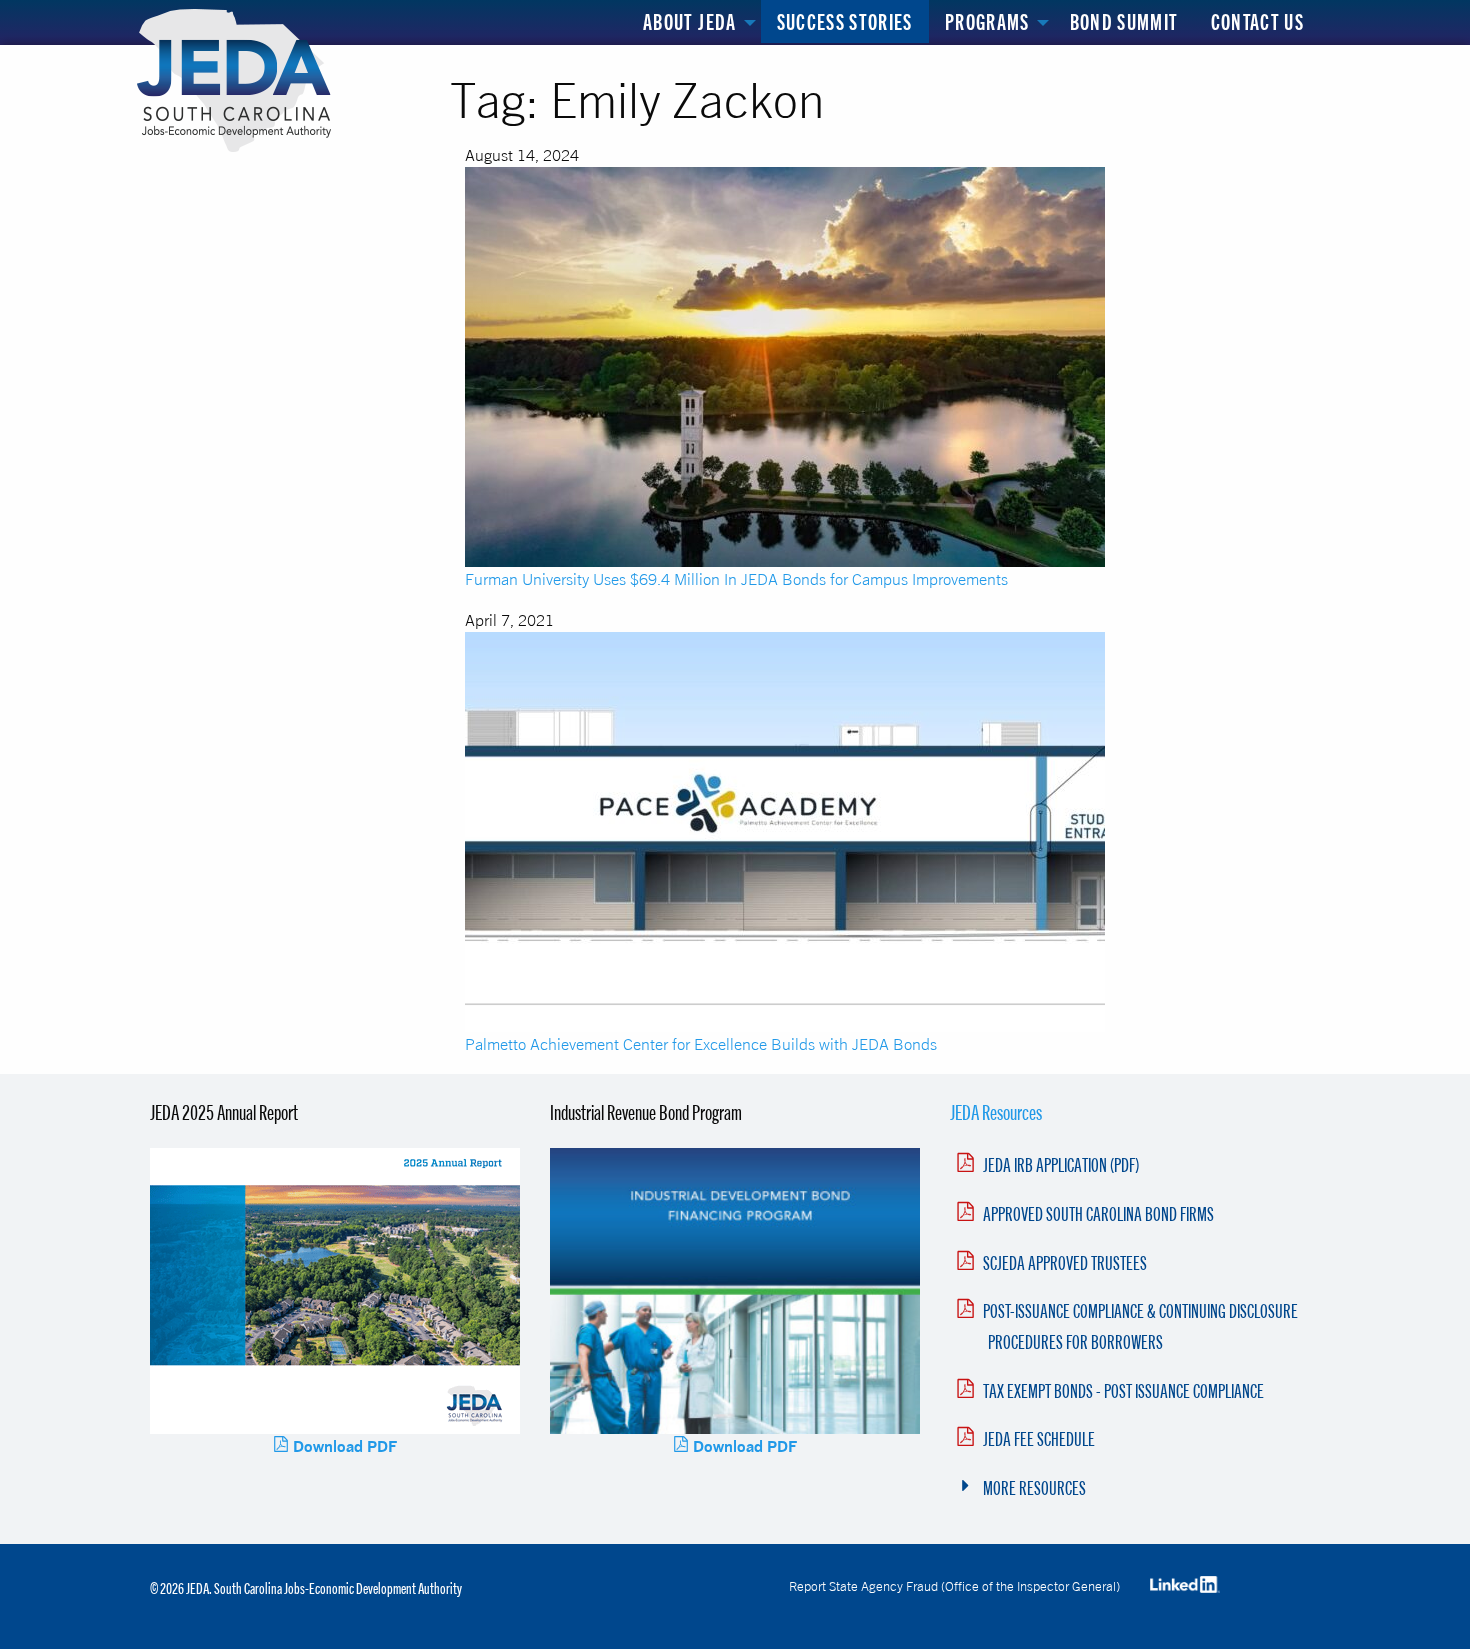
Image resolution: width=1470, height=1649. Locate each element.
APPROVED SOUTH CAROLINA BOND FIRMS (1098, 1214)
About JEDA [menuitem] (690, 21)
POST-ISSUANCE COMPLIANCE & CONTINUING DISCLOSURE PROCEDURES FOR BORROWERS (1140, 1326)
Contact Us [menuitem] (1258, 21)
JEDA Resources (996, 1112)
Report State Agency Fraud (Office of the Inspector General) (954, 1586)
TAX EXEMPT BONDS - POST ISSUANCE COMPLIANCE (1123, 1391)
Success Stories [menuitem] (845, 21)
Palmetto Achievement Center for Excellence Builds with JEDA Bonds (701, 1044)
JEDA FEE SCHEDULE (1039, 1439)
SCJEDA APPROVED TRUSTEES (1065, 1263)
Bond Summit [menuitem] (1124, 21)
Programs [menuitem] (987, 21)
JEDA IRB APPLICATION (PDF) (1061, 1165)
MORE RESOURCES (1034, 1488)
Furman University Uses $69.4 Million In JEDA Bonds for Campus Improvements (736, 579)
